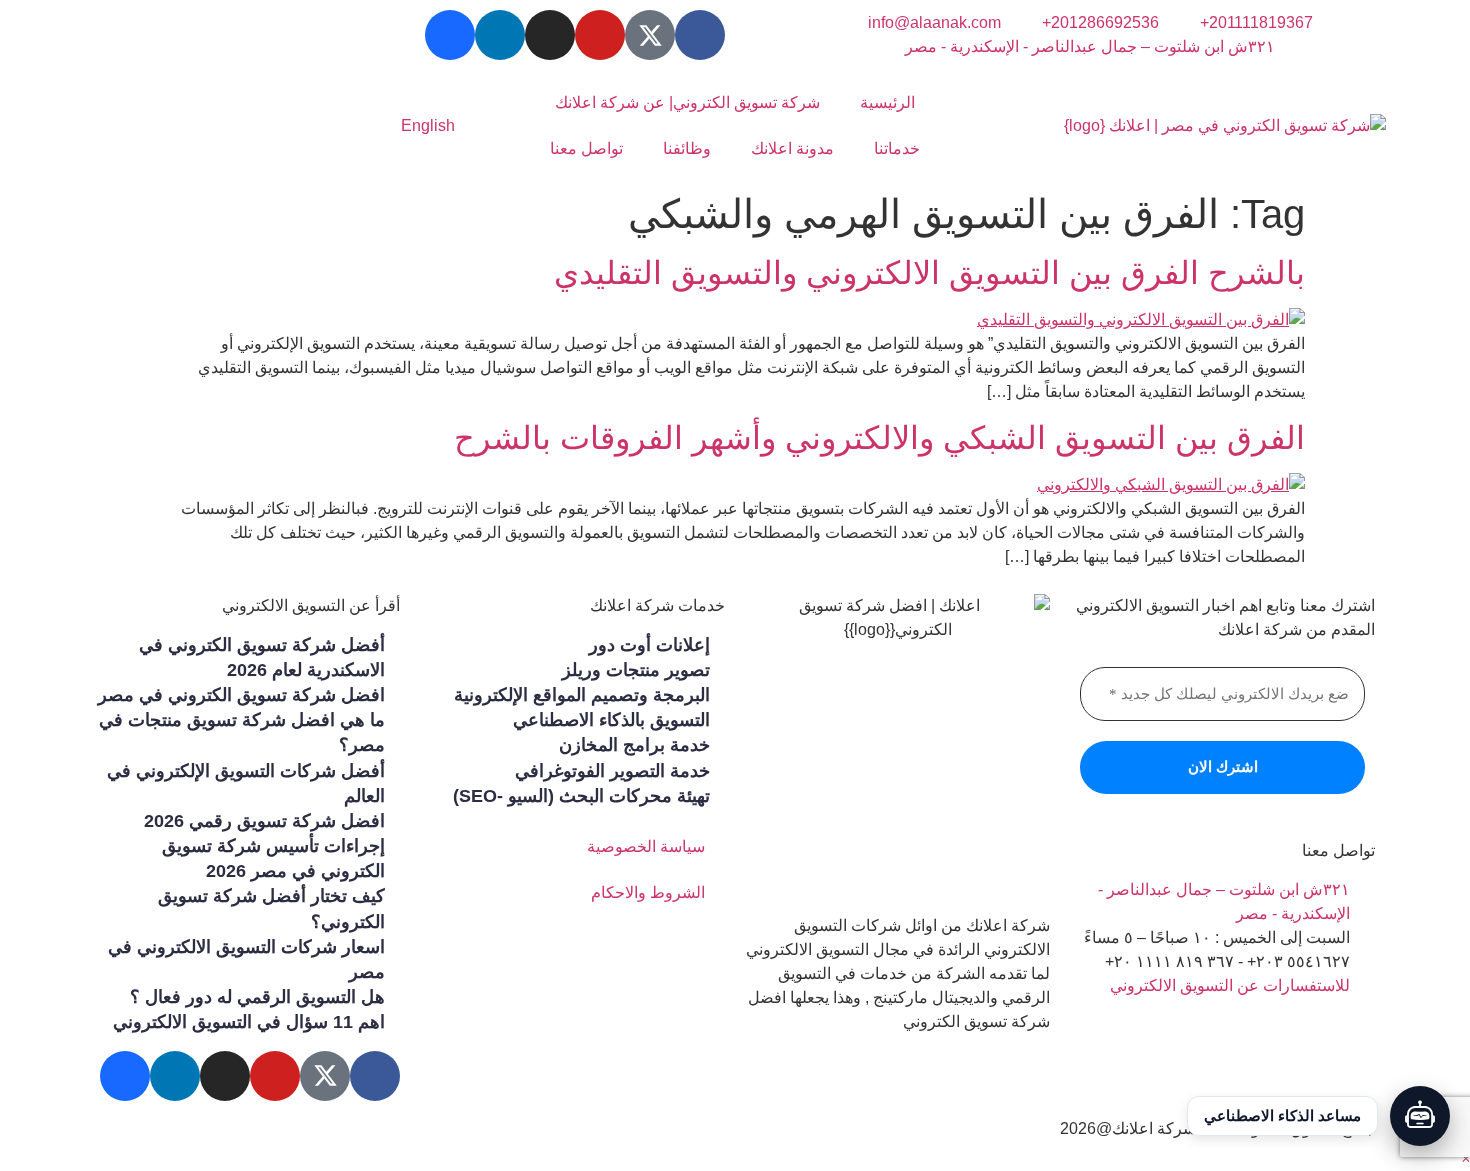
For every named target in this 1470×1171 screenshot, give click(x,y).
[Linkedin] (500, 35)
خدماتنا (897, 148)
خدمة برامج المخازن (634, 745)
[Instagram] (550, 35)
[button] (1465, 1158)
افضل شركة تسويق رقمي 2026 (264, 821)
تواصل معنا (586, 148)
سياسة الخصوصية (646, 846)
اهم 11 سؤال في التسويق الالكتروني (249, 1022)
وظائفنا (687, 148)
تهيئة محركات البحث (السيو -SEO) (581, 796)
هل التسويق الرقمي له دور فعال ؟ (257, 997)
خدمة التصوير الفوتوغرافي (612, 771)
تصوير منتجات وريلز (636, 670)
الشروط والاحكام (648, 892)
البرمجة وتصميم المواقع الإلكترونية (582, 695)
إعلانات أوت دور (649, 645)
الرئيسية (887, 102)
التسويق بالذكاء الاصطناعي (611, 720)
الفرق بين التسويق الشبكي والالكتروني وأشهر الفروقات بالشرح (879, 438)
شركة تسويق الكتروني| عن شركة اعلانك (687, 102)
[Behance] (450, 35)
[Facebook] (700, 35)
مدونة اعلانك (792, 148)
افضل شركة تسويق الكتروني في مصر (241, 695)
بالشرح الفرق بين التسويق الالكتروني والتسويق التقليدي (929, 273)
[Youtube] (600, 35)
